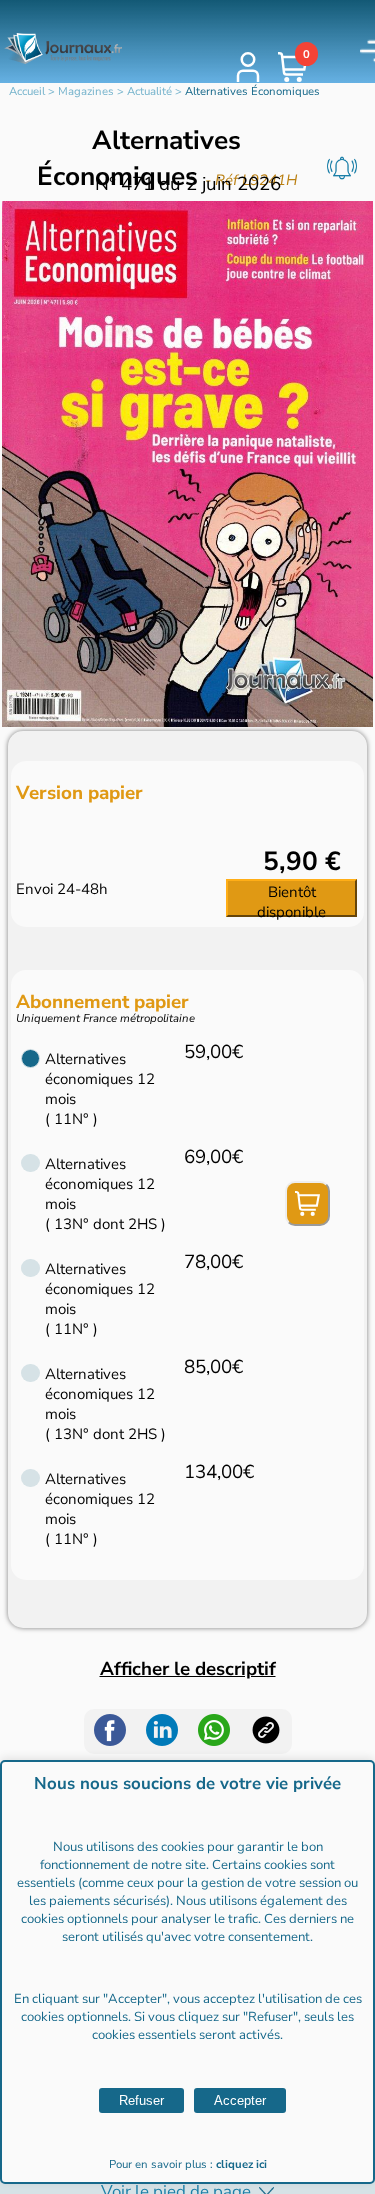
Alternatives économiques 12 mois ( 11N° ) (100, 1089)
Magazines (86, 91)
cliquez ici (241, 2164)
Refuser (141, 2100)
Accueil (27, 91)
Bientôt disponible (291, 899)
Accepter (240, 2100)
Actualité (149, 91)
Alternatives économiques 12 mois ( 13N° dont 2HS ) (105, 1194)
